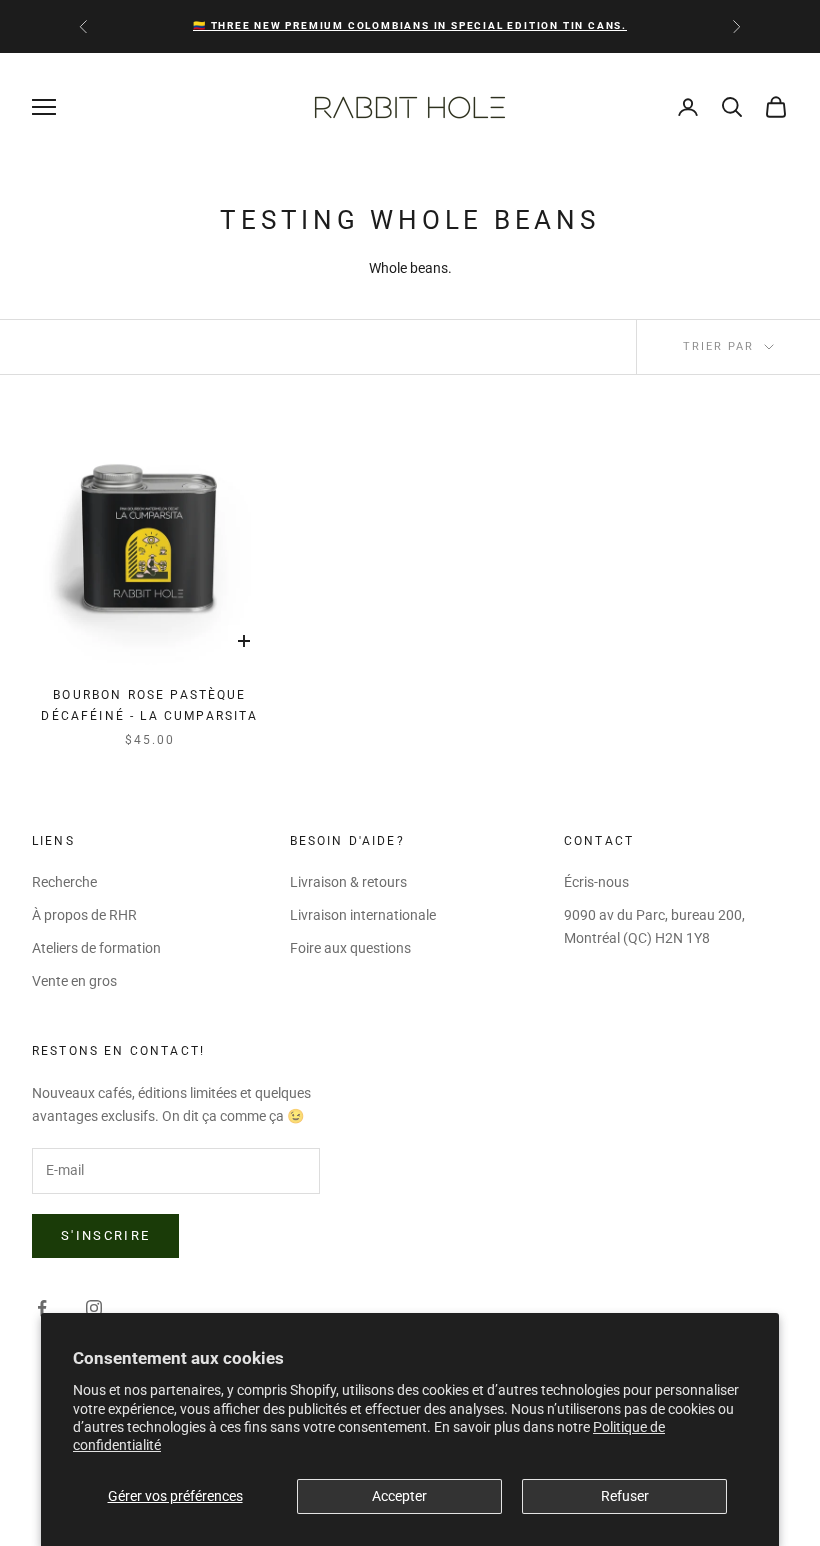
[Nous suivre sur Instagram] (94, 1308)
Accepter (399, 1496)
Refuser (625, 1496)
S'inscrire (105, 1235)
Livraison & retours (348, 882)
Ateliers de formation (96, 948)
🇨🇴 (410, 25)
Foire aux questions (350, 948)
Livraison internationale (363, 915)
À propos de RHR (84, 915)
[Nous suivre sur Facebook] (42, 1308)
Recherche (64, 882)
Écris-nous (596, 882)
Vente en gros (74, 981)
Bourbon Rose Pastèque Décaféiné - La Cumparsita (149, 705)
